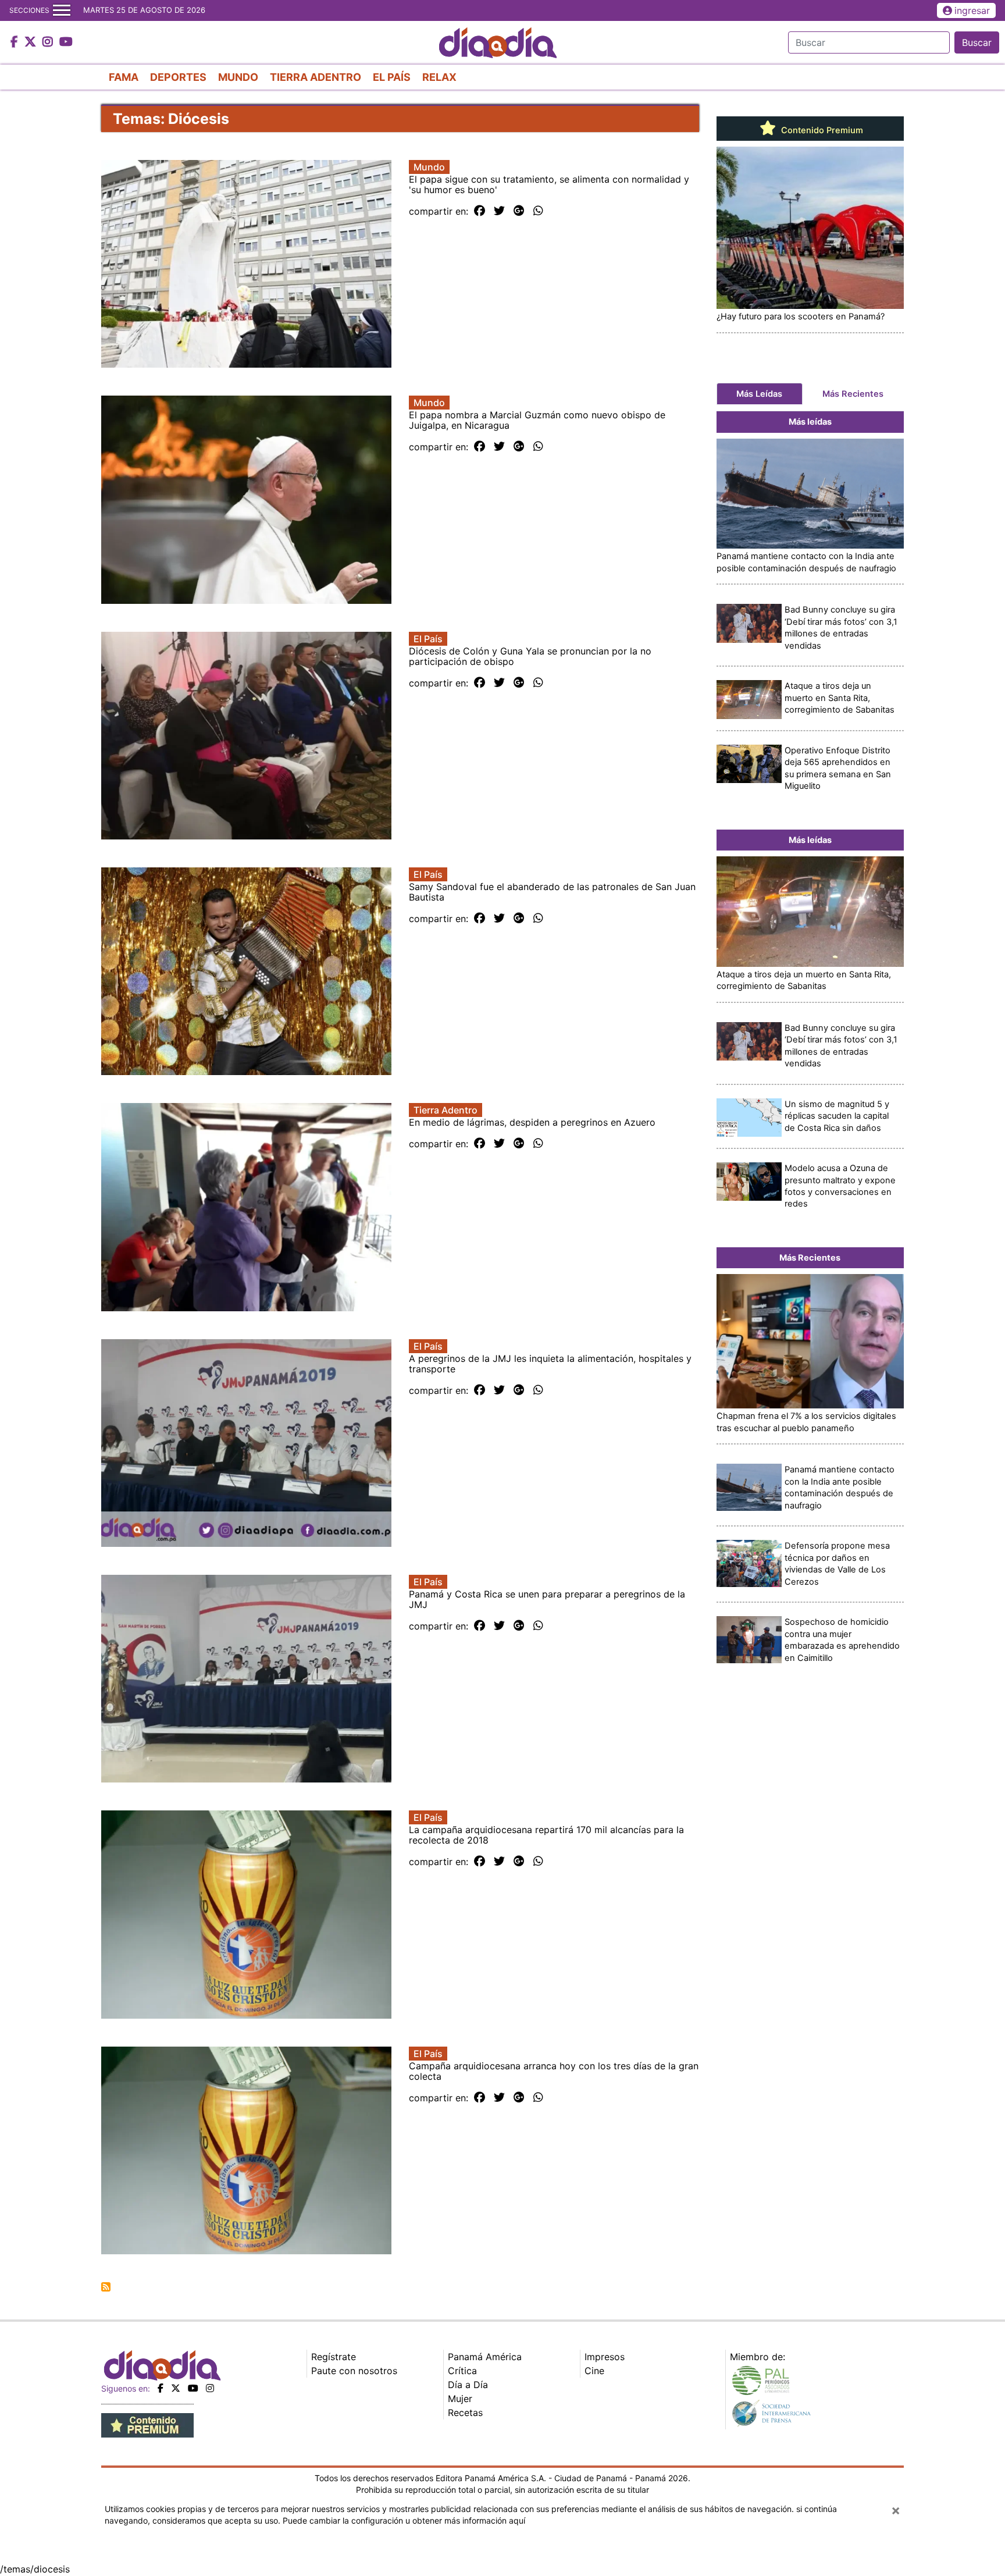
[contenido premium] (147, 2425)
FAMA (124, 77)
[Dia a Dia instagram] (49, 42)
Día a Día (468, 2385)
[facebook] (161, 2388)
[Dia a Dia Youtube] (66, 42)
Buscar (977, 42)
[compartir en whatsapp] (538, 211)
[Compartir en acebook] (480, 211)
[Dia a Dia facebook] (16, 42)
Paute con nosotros (354, 2371)
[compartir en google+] (519, 211)
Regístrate (334, 2357)
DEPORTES (178, 77)
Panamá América (485, 2357)
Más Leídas (759, 394)
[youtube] (193, 2388)
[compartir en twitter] (499, 211)
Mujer (460, 2399)
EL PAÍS (392, 77)
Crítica (462, 2371)
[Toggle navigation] (62, 10)
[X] (176, 2388)
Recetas (465, 2413)
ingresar (972, 10)
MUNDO (238, 77)
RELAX (439, 77)
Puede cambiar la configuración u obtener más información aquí (404, 2520)
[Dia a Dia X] (32, 42)
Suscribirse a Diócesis (106, 2287)
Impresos (605, 2357)
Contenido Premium (821, 130)
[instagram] (210, 2388)
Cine (594, 2371)
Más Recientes (853, 394)
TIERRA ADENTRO (316, 77)
